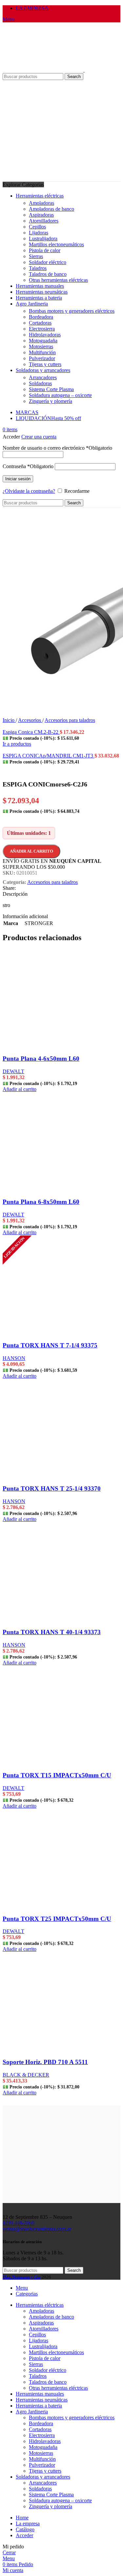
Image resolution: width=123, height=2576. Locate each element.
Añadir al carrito (31, 851)
